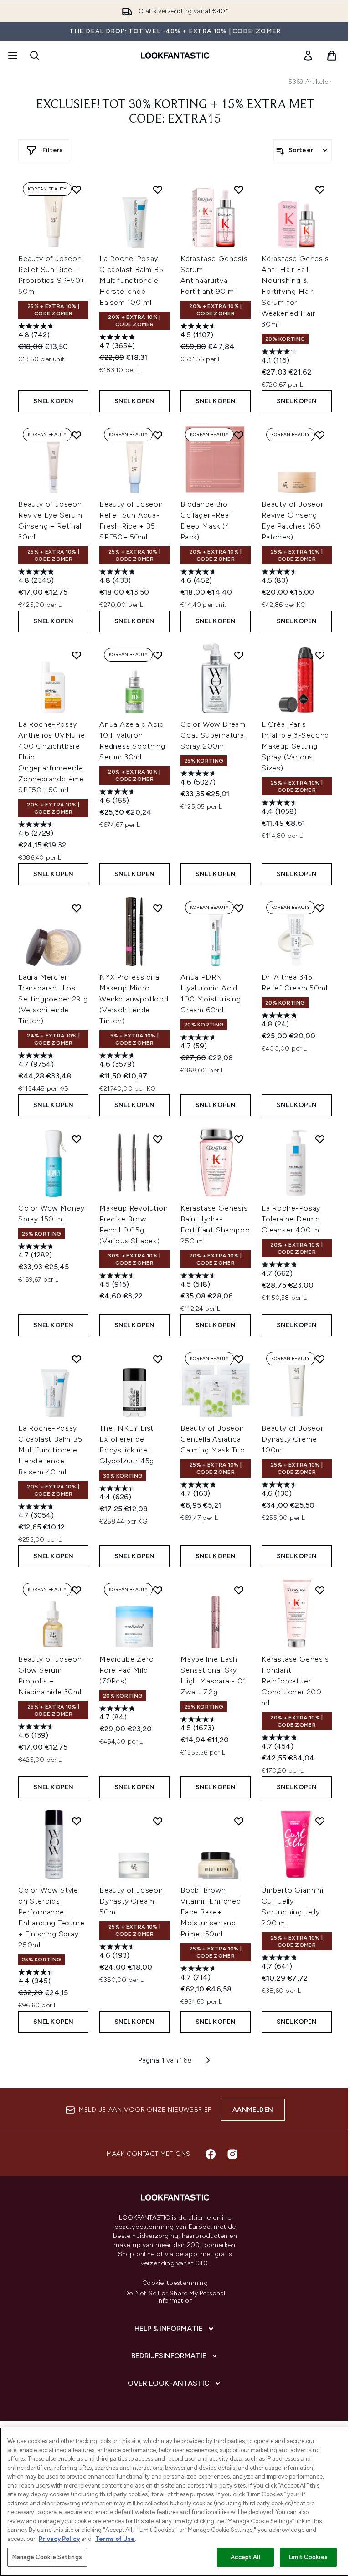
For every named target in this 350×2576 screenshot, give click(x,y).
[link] (308, 56)
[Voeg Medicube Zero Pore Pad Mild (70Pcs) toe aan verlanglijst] (158, 1590)
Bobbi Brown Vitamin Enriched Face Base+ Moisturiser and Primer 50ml (211, 1912)
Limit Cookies (308, 2557)
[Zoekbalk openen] (35, 56)
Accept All (245, 2557)
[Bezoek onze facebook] (211, 2154)
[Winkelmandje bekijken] (332, 56)
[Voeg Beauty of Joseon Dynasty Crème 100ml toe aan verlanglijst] (320, 1359)
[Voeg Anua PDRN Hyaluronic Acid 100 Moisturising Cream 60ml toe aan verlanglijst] (239, 908)
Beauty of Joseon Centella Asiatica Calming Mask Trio (213, 1439)
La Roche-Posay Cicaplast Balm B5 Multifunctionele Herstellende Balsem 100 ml (131, 280)
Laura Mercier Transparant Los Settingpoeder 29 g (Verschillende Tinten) (53, 999)
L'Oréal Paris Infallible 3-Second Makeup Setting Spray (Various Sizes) (295, 746)
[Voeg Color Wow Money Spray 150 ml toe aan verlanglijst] (77, 1139)
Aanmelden (253, 2110)
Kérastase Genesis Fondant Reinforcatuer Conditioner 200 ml (295, 1681)
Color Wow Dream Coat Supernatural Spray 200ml (213, 735)
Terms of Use (115, 2539)
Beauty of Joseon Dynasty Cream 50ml (131, 1901)
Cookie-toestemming (175, 2283)
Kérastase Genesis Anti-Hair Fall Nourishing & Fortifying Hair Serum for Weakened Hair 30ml (295, 291)
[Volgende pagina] (208, 2060)
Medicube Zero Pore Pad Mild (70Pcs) (126, 1670)
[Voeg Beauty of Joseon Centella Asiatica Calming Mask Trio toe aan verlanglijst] (239, 1359)
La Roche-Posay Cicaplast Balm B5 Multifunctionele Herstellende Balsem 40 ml (50, 1450)
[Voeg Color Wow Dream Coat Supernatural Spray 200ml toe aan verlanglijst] (239, 655)
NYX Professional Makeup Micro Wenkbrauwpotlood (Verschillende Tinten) (134, 999)
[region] (175, 2502)
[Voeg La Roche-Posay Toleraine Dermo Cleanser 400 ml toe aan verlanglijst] (320, 1139)
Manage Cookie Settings (47, 2557)
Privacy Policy (59, 2539)
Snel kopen (54, 401)
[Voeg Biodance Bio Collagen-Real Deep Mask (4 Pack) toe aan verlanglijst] (239, 435)
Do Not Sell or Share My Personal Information (175, 2297)
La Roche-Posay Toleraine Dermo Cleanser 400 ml (291, 1219)
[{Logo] (175, 56)
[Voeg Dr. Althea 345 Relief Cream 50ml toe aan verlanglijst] (320, 908)
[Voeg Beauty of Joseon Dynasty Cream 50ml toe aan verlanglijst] (158, 1821)
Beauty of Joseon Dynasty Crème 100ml (293, 1439)
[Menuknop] (12, 56)
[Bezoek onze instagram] (232, 2154)
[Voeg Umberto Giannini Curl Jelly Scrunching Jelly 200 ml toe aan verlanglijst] (320, 1821)
